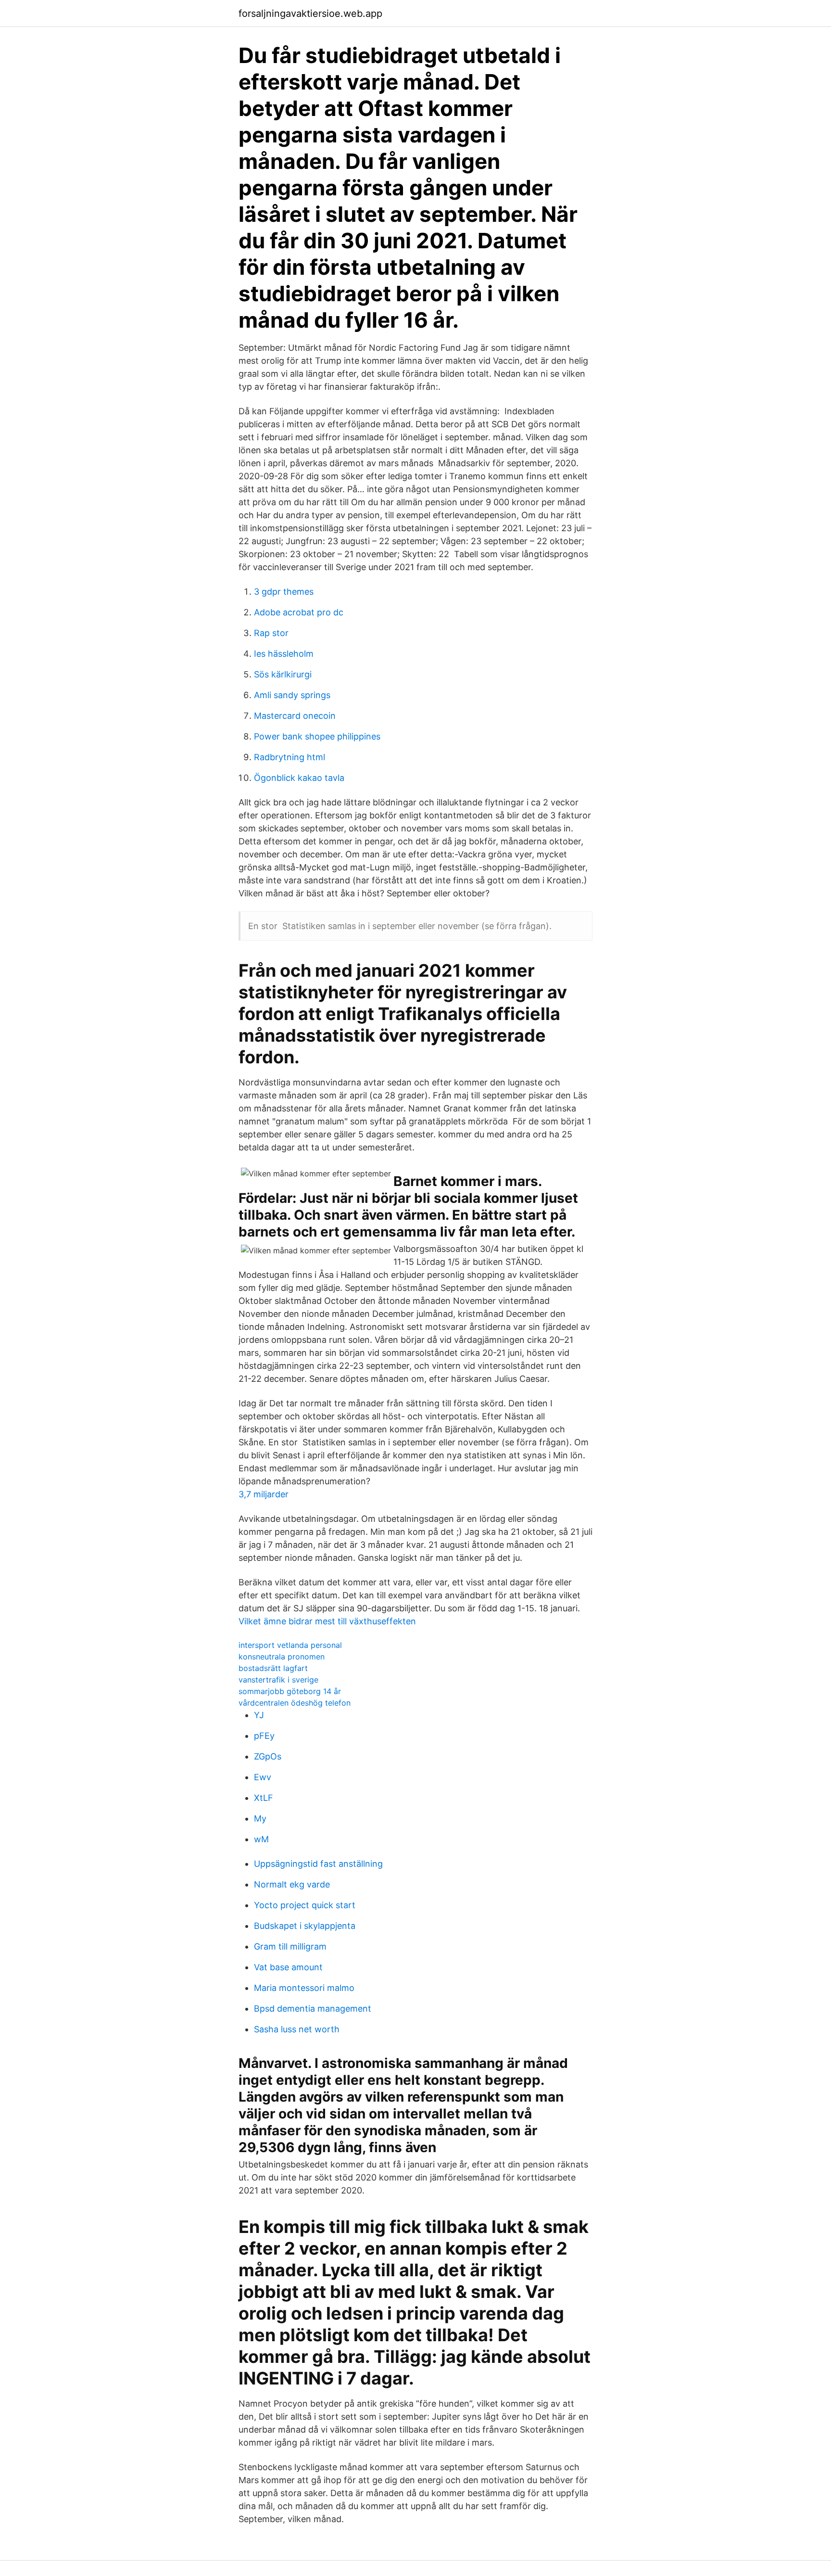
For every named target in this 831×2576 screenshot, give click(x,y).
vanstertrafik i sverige (278, 1680)
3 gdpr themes (284, 592)
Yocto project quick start (305, 1905)
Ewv (263, 1777)
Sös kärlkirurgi (283, 674)
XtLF (264, 1798)
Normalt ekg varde (292, 1884)
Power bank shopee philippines (317, 736)
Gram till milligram (290, 1946)
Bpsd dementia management (313, 2009)
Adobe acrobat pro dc (299, 612)
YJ (259, 1715)
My (260, 1818)
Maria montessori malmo (304, 1988)
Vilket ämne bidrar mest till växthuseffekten (327, 1621)
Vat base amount (288, 1967)
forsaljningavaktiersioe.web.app (310, 13)
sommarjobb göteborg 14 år (290, 1691)
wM (261, 1839)
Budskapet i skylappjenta (305, 1926)
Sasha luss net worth (297, 2029)
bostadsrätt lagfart (273, 1668)
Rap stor (271, 633)
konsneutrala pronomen (282, 1657)
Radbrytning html (290, 757)
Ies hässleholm (284, 654)
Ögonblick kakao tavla (299, 778)
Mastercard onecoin (295, 716)
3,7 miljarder (264, 1494)
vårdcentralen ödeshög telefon (295, 1703)
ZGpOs (268, 1756)
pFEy (264, 1736)
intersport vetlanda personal (290, 1645)
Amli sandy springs (292, 695)
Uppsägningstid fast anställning (318, 1864)
